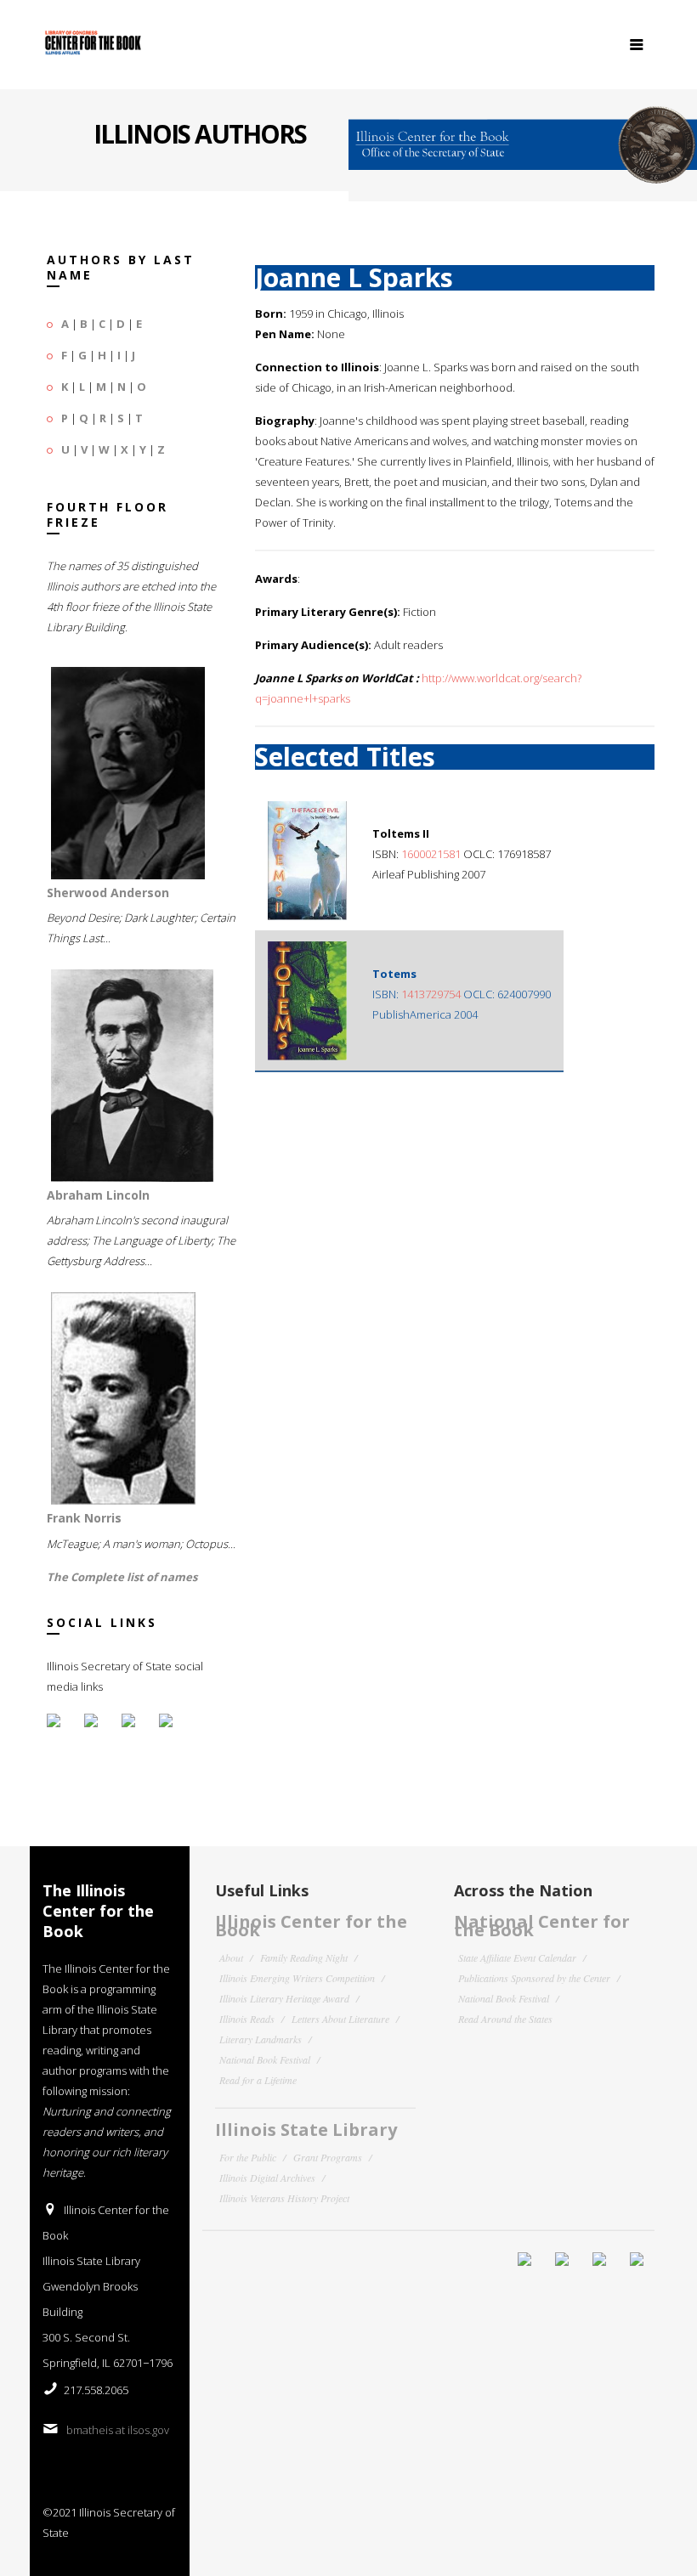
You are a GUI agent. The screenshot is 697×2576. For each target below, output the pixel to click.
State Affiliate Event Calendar (517, 1957)
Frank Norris (84, 1518)
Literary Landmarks (261, 2039)
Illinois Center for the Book (311, 1926)
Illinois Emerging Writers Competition (297, 1978)
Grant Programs (328, 2157)
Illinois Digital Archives (267, 2178)
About (231, 1957)
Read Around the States (505, 2019)
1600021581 (431, 854)
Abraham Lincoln (98, 1195)
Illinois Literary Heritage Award (284, 1998)
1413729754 (431, 994)
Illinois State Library (306, 2130)
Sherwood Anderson (108, 893)
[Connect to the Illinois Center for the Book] (523, 138)
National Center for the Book (542, 1926)
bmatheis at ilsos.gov (118, 2430)
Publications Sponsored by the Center (534, 1978)
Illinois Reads (247, 2019)
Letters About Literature (340, 2019)
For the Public (248, 2157)
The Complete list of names (122, 1577)
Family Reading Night (304, 1957)
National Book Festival (265, 2059)
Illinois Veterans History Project (284, 2198)
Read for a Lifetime (258, 2080)
